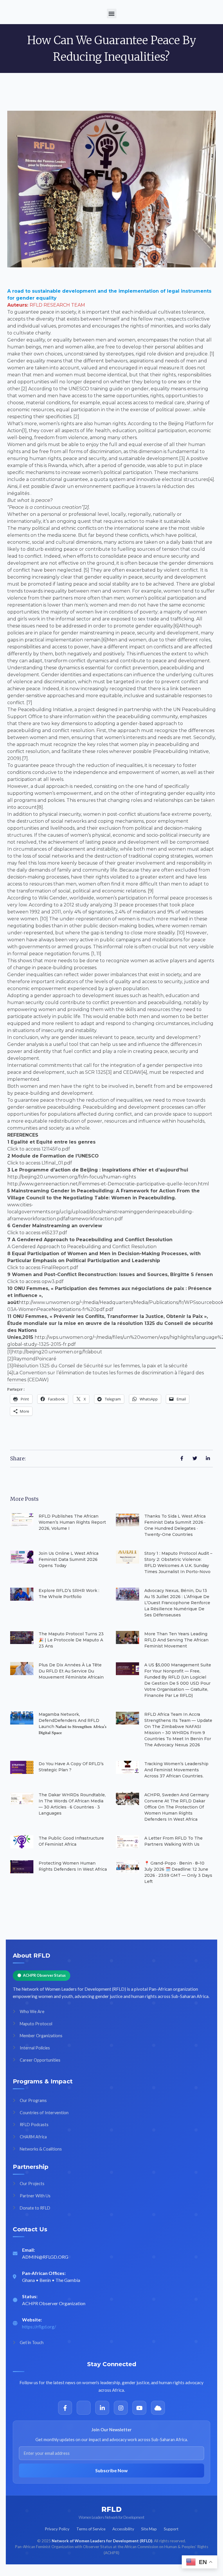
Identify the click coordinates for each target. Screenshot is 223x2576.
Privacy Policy (57, 2529)
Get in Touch (32, 2342)
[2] (10, 1359)
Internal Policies (35, 2048)
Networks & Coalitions (41, 2149)
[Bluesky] (158, 2408)
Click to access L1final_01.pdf (40, 1163)
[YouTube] (139, 2408)
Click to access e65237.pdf (37, 1233)
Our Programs (33, 2100)
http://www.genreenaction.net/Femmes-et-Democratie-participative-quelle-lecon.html (108, 1184)
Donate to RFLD (35, 2208)
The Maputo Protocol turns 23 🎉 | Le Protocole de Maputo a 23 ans (71, 1640)
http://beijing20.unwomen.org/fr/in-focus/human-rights (72, 1177)
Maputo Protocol (36, 2024)
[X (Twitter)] (84, 2408)
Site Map (149, 2529)
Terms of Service (91, 2529)
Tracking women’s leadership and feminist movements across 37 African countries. (176, 1770)
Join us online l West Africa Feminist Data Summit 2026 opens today (69, 1559)
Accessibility (123, 2529)
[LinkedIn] (102, 2408)
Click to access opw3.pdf (35, 1281)
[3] (10, 1366)
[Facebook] (65, 2408)
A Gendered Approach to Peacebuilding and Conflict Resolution (82, 1247)
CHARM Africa (33, 2137)
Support (171, 2529)
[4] (10, 1373)
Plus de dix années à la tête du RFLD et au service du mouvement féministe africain (71, 1671)
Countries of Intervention (44, 2113)
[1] (10, 1352)
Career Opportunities (40, 2060)
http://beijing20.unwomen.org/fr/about (57, 1352)
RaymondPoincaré (35, 1359)
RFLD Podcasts (34, 2125)
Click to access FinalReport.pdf (43, 1268)
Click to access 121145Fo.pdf (39, 1149)
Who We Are (32, 2011)
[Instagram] (121, 2408)
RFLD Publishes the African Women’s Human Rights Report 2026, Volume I (72, 1522)
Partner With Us (35, 2196)
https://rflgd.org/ (39, 2327)
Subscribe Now (111, 2470)
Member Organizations (41, 2036)
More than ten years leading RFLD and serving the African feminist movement (176, 1640)
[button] (112, 14)
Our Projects (32, 2184)
